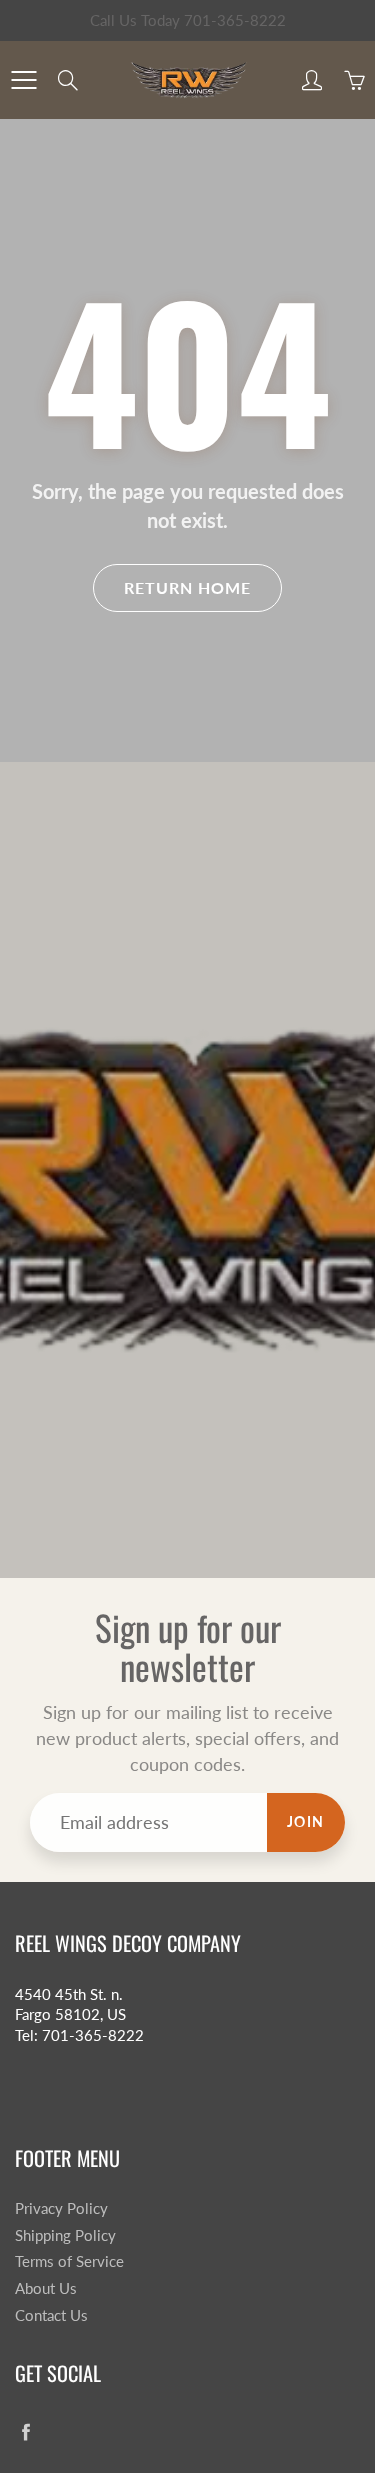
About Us (46, 2288)
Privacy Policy (61, 2208)
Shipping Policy (65, 2235)
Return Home (187, 587)
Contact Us (51, 2315)
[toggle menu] (23, 80)
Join (306, 1821)
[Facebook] (25, 2432)
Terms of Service (69, 2261)
